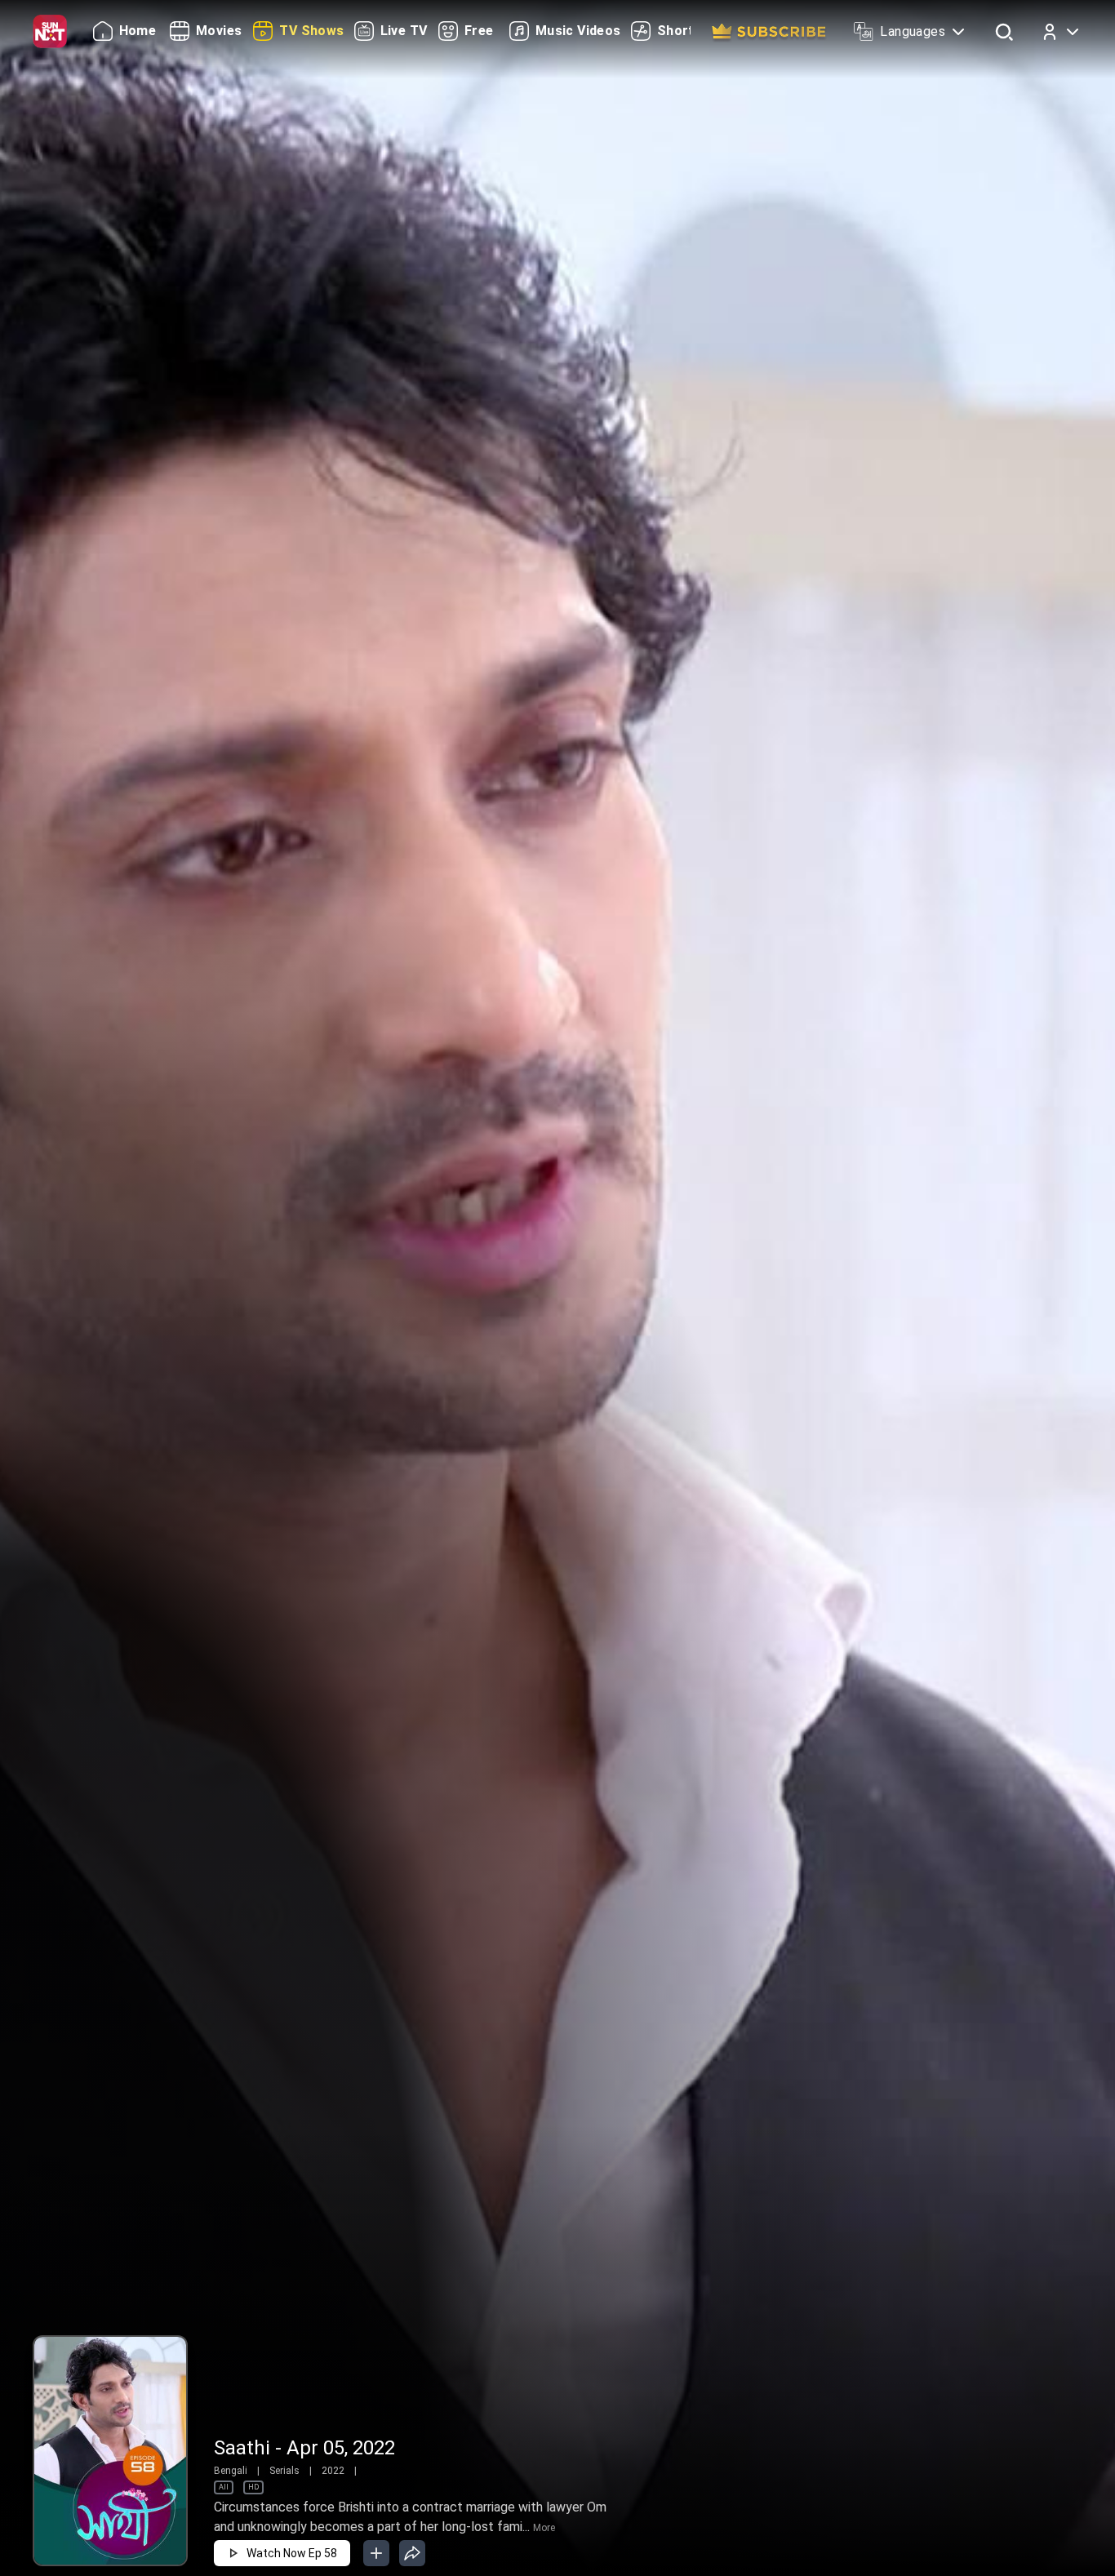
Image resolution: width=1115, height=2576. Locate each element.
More (544, 2528)
